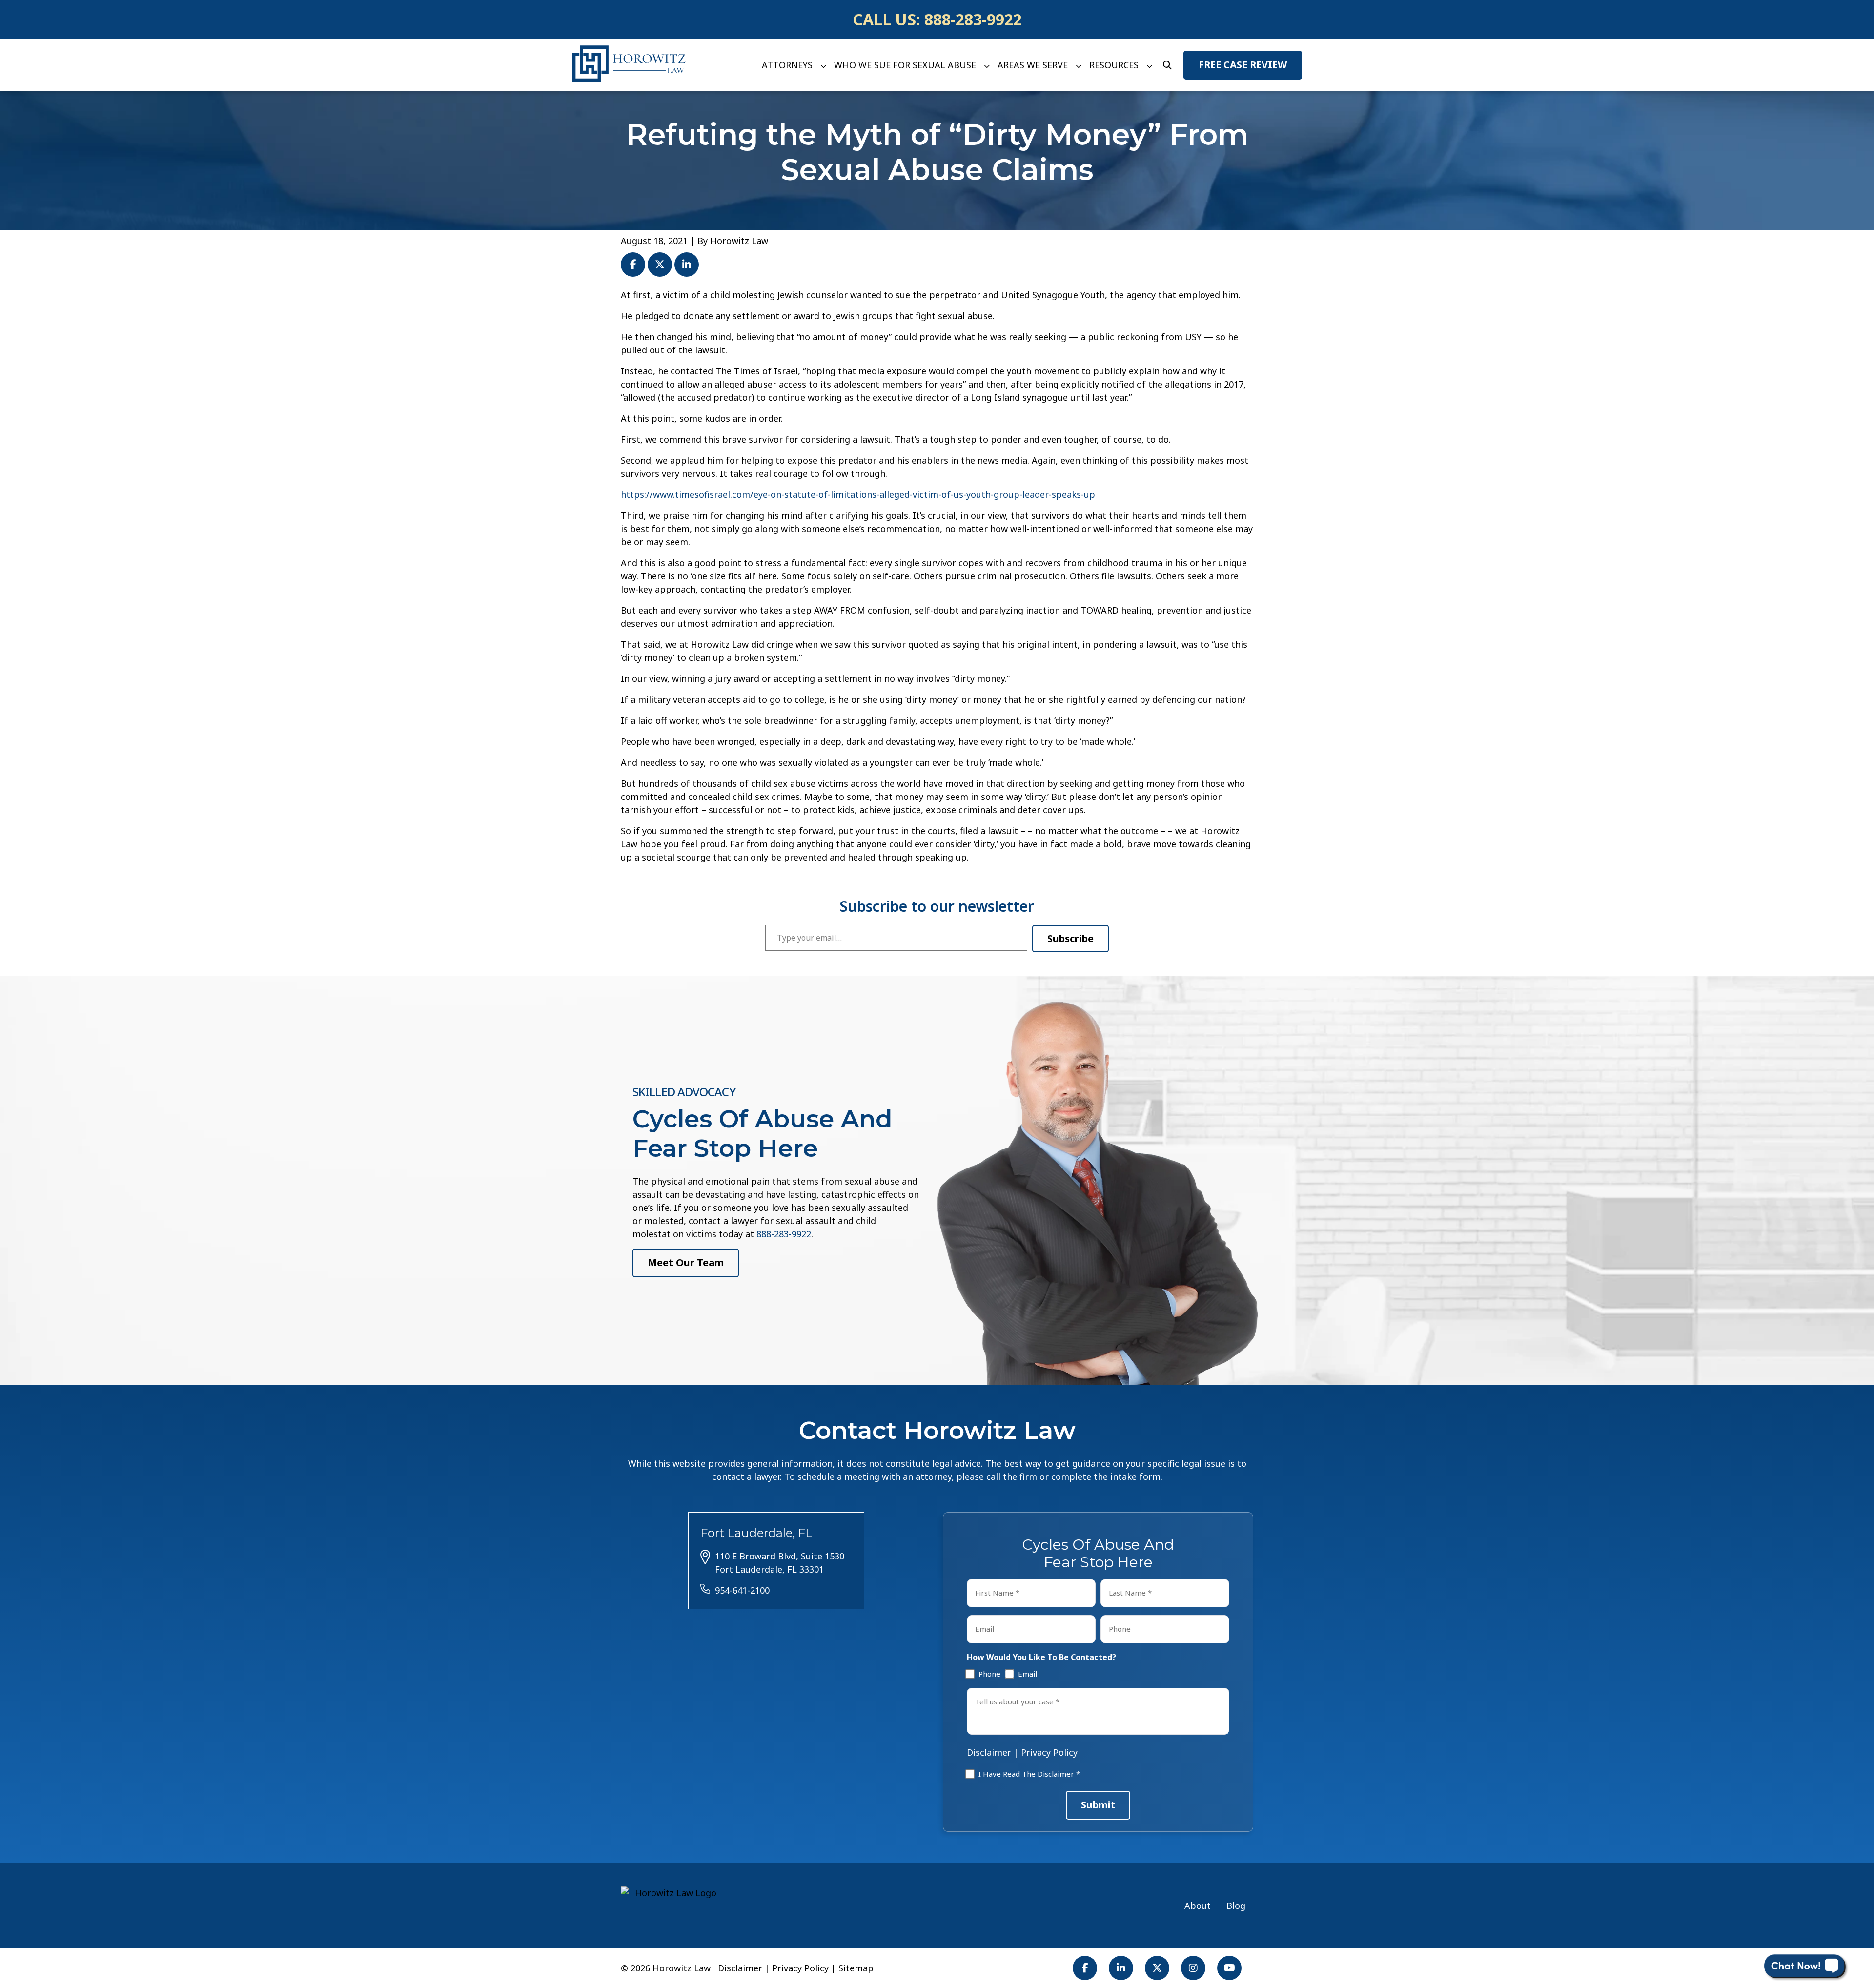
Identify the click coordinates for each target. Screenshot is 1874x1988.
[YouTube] (1229, 1968)
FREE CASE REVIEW (1243, 65)
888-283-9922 (973, 19)
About (1198, 1906)
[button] (823, 65)
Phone (988, 1674)
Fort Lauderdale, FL (756, 1533)
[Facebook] (1085, 1968)
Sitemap (856, 1968)
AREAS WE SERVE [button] (1033, 65)
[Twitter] (1157, 1968)
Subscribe (1070, 938)
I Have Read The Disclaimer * (1029, 1774)
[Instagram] (1193, 1968)
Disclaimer (989, 1752)
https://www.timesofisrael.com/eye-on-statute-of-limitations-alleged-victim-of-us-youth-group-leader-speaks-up (858, 494)
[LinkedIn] (1121, 1968)
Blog (1236, 1906)
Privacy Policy (1049, 1752)
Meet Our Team (686, 1262)
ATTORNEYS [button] (787, 65)
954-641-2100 (742, 1590)
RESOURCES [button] (1114, 65)
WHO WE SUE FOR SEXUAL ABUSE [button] (905, 65)
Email (1026, 1674)
